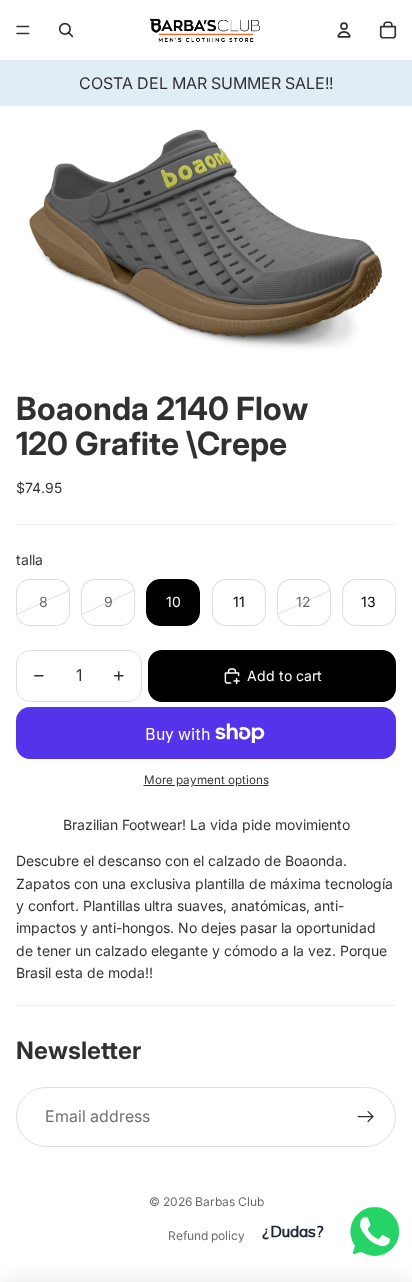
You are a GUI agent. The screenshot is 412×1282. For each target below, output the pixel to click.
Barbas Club (229, 1201)
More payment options (206, 780)
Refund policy (206, 1235)
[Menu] (23, 30)
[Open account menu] (344, 30)
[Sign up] (366, 1117)
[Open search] (66, 30)
